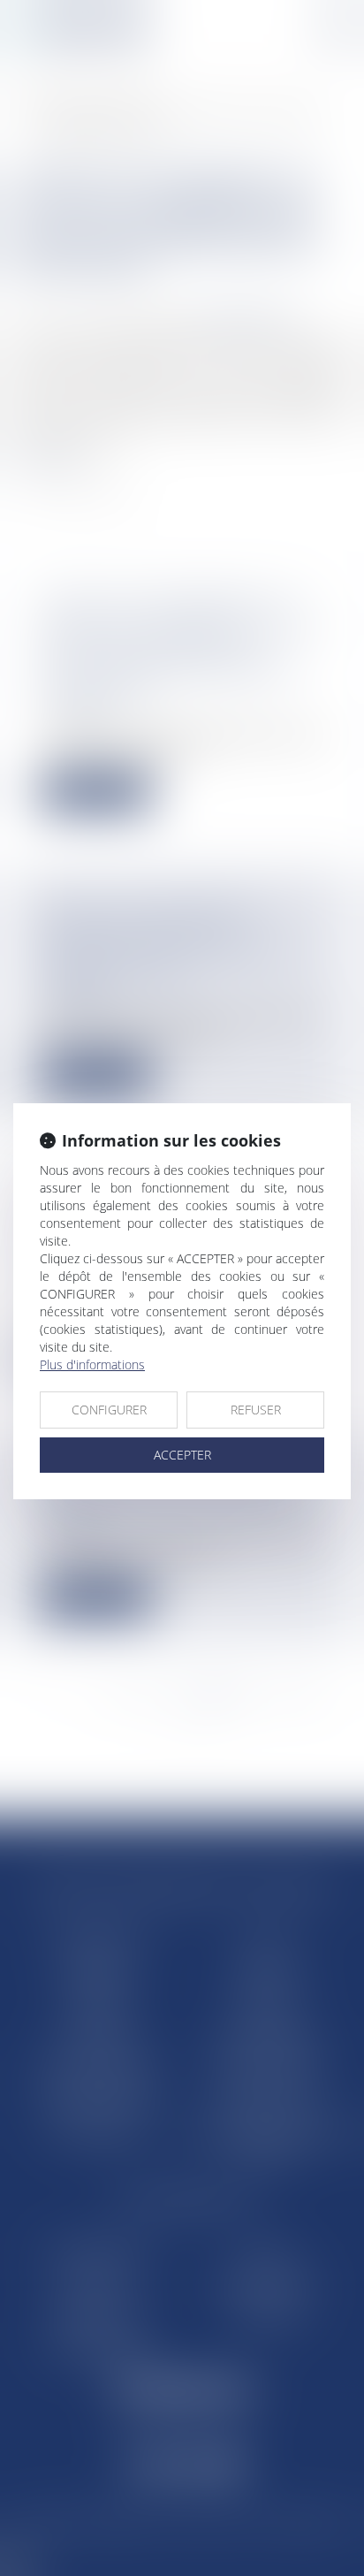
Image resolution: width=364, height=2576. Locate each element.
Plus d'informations (92, 1364)
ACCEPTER (182, 1455)
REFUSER (256, 1410)
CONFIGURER (109, 1410)
